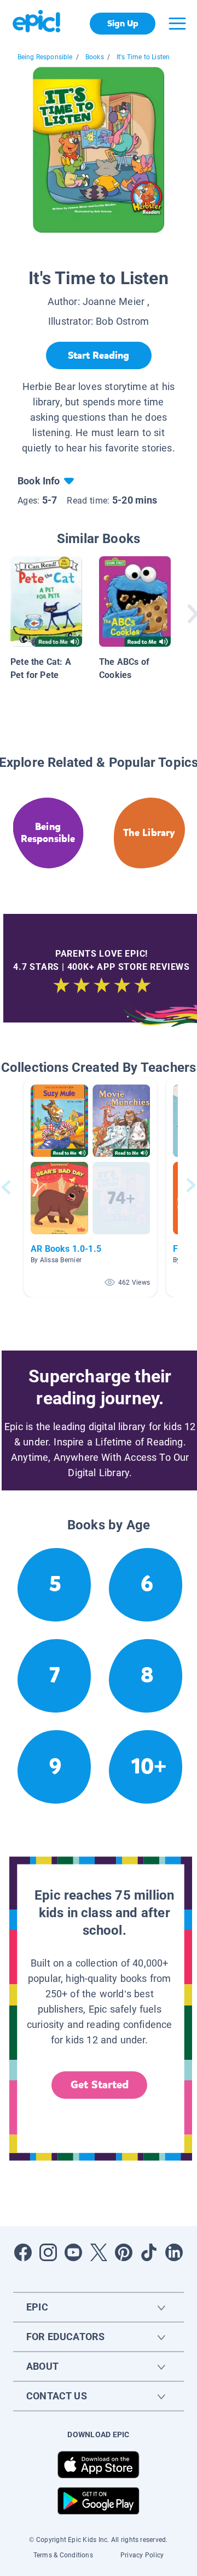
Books (95, 57)
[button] (90, 1187)
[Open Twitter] (99, 2252)
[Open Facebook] (23, 2252)
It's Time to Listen (143, 57)
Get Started (100, 2085)
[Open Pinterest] (124, 2252)
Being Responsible (45, 57)
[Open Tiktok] (149, 2252)
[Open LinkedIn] (174, 2252)
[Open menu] (177, 24)
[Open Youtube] (73, 2252)
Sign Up (123, 23)
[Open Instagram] (48, 2252)
